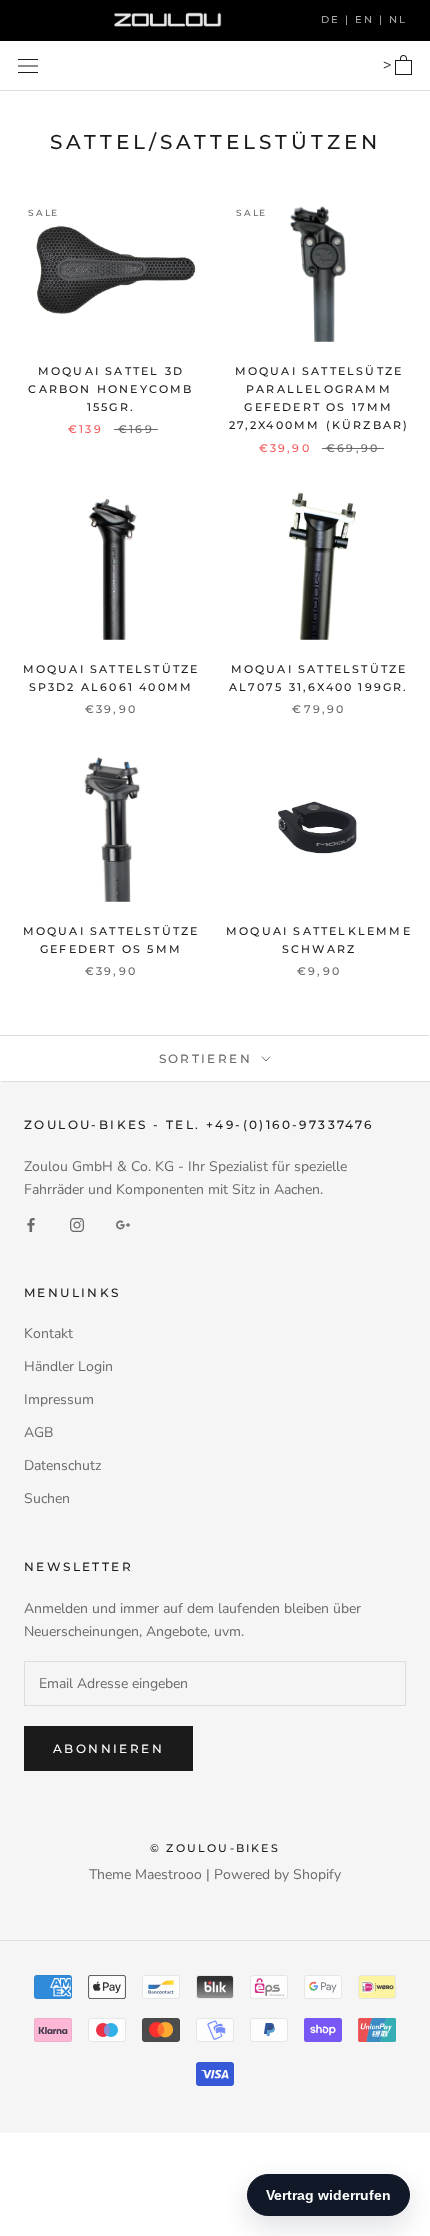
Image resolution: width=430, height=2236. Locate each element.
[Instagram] (77, 1223)
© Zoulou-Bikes (215, 1848)
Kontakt (48, 1333)
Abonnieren (108, 1748)
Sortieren (208, 1058)
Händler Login (68, 1366)
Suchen (47, 1498)
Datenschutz (62, 1465)
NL (398, 19)
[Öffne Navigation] (28, 65)
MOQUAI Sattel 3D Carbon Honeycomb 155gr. (110, 389)
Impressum (59, 1399)
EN (367, 19)
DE (333, 19)
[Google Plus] (123, 1223)
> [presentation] (389, 65)
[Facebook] (31, 1223)
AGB (38, 1432)
